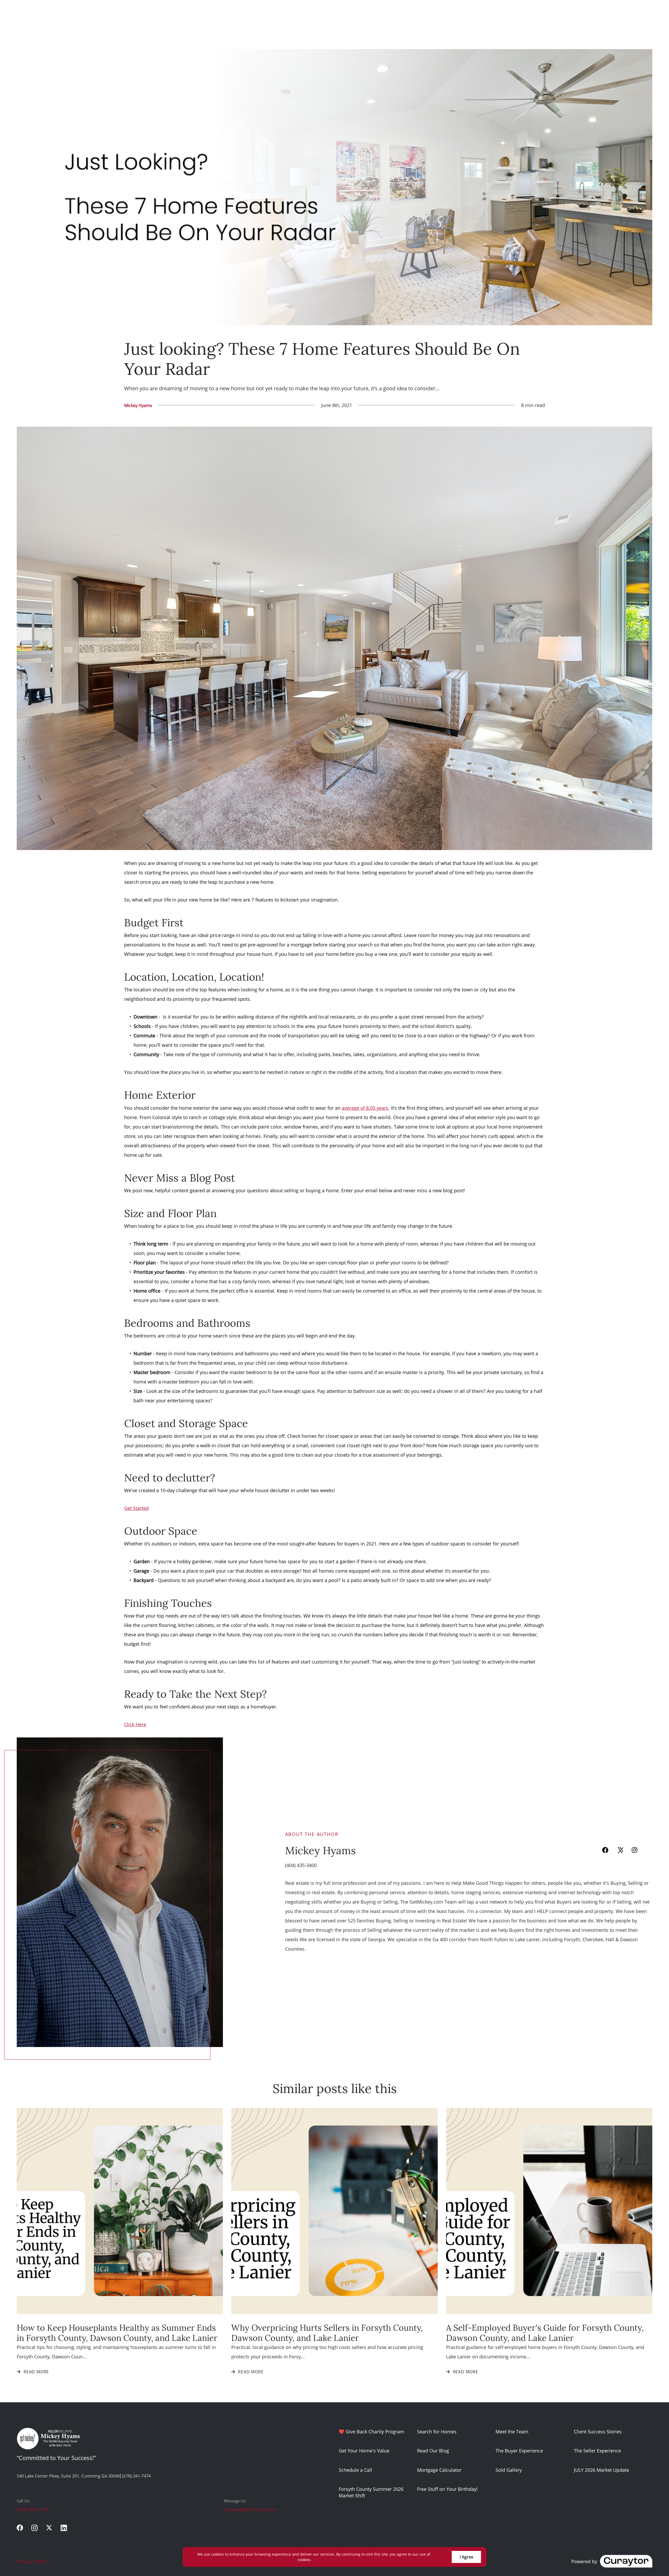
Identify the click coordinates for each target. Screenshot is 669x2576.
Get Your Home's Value (364, 2451)
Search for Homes (437, 2432)
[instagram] (635, 1850)
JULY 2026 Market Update (601, 2470)
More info (321, 2560)
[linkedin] (64, 2528)
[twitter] (49, 2528)
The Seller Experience (597, 2451)
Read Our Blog (433, 2451)
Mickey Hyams (138, 405)
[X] (620, 1850)
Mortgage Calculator (439, 2470)
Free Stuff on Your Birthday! (447, 2489)
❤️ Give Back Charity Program (371, 2432)
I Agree (466, 2557)
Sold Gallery (509, 2470)
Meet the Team (512, 2432)
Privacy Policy (32, 2561)
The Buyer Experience (519, 2451)
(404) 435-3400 (301, 1865)
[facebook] (605, 1850)
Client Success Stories (598, 2432)
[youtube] (649, 1850)
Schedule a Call (355, 2470)
